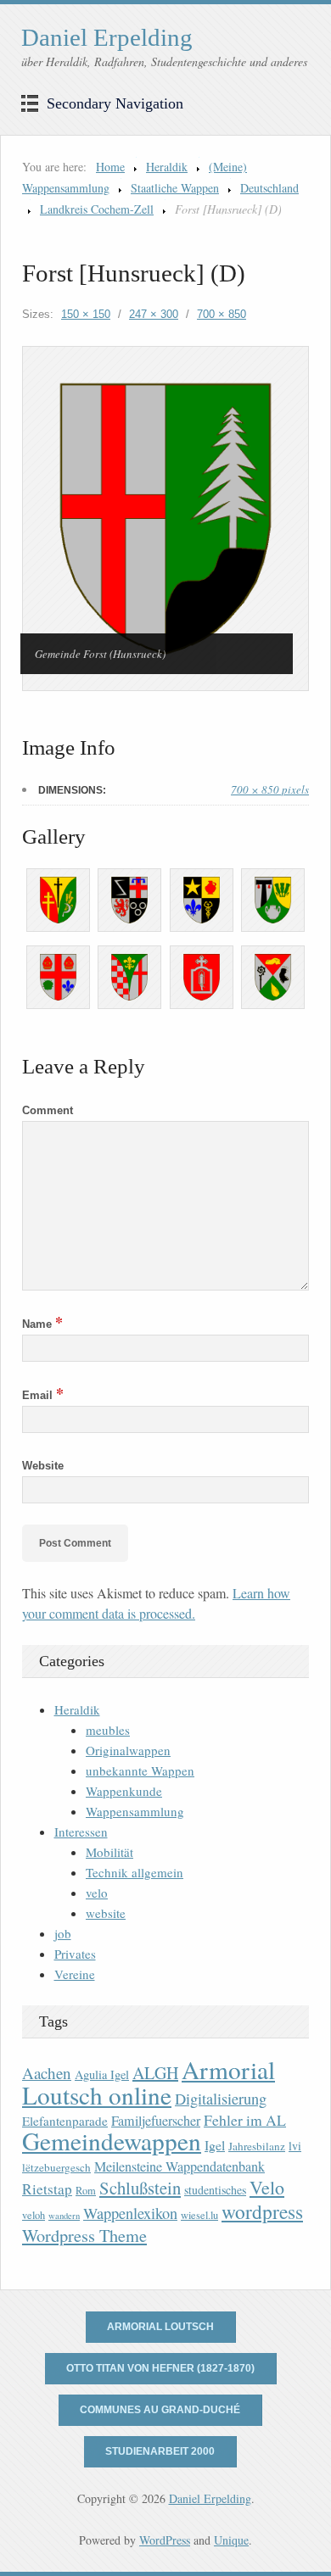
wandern (64, 2216)
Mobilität (109, 1852)
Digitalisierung (221, 2099)
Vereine (75, 1974)
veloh (34, 2215)
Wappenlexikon (130, 2213)
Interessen (81, 1832)
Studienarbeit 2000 (160, 2451)
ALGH (155, 2073)
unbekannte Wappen (140, 1770)
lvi (295, 2146)
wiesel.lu (199, 2215)
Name (42, 1324)
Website (43, 1466)
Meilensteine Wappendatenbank (180, 2166)
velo (97, 1893)
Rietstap (47, 2189)
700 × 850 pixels (270, 789)
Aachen (47, 2073)
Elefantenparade (65, 2121)
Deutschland (269, 188)
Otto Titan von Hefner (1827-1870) (160, 2368)
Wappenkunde (124, 1791)
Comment (48, 1110)
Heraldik (167, 167)
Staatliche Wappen (175, 188)
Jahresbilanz (257, 2146)
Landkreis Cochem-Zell (97, 209)
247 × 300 (154, 314)
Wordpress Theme (84, 2236)
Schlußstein (140, 2188)
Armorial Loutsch (160, 2327)
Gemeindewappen (112, 2141)
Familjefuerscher (156, 2121)
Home (110, 167)
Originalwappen (128, 1750)
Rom (86, 2191)
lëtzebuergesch (56, 2167)
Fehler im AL (245, 2120)
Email (43, 1395)
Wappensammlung (135, 1811)
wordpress (262, 2211)
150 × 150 (86, 314)
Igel (215, 2145)
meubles (108, 1730)
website (106, 1913)
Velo (267, 2187)
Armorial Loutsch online (149, 2082)
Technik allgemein (135, 1872)
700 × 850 (222, 314)
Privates (75, 1954)
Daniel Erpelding (107, 37)
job (63, 1933)
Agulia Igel (102, 2074)
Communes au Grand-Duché (160, 2410)
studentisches (215, 2190)
